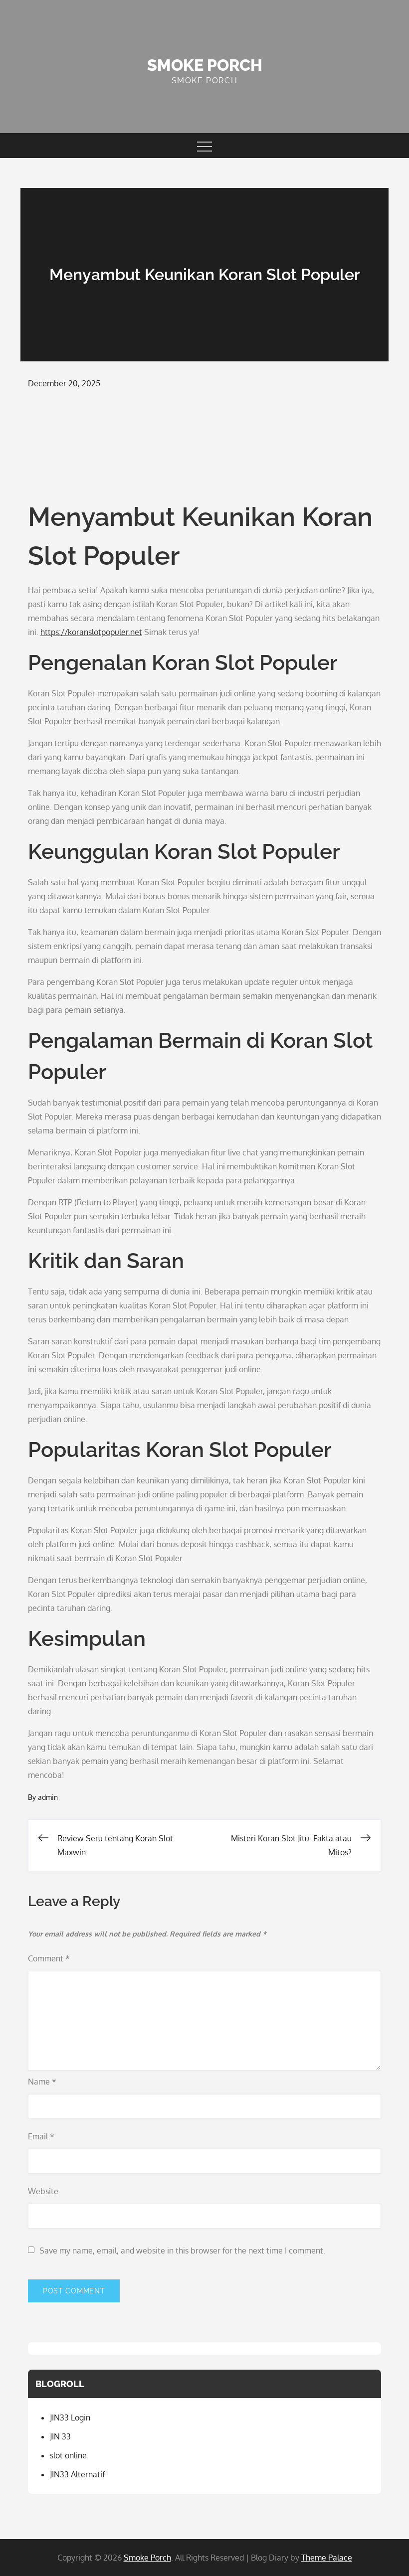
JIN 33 (60, 2436)
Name (42, 2082)
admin (48, 1797)
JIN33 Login (70, 2417)
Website (43, 2191)
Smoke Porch (205, 65)
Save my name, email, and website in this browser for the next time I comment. (182, 2251)
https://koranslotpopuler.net (91, 632)
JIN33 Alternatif (77, 2474)
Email (41, 2136)
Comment (49, 1958)
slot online (68, 2455)
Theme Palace (327, 2558)
